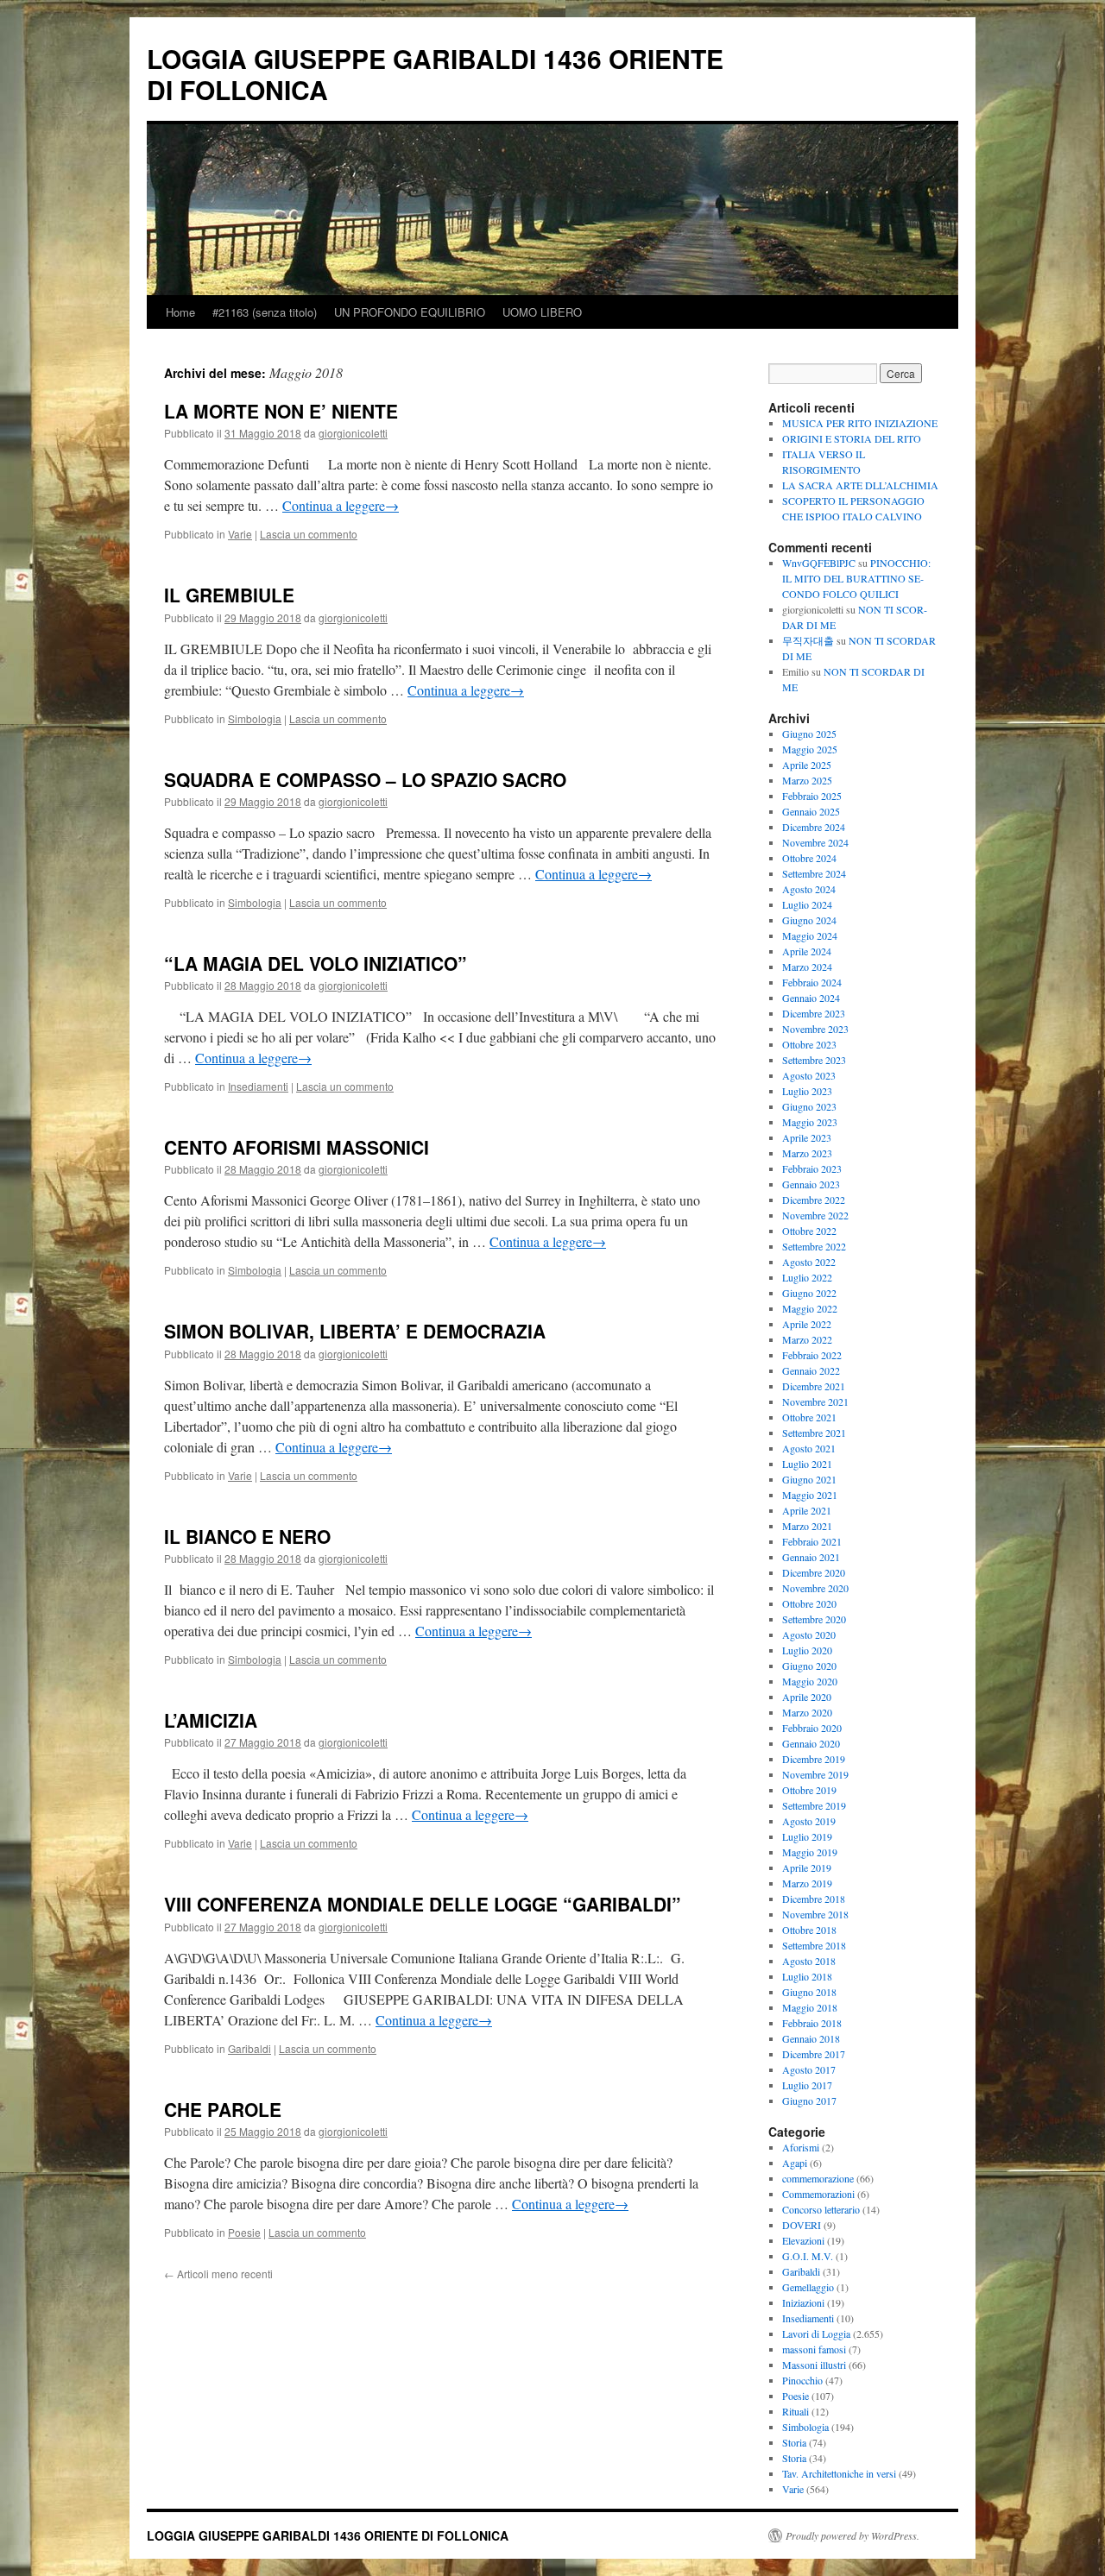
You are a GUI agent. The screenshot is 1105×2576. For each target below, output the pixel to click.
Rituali (796, 2411)
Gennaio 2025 (811, 811)
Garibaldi (249, 2048)
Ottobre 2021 (809, 1417)
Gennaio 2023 (811, 1184)
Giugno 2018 (809, 1992)
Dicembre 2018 (814, 1899)
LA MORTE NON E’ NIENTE (281, 411)
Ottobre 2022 (809, 1231)
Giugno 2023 (809, 1106)
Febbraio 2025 (812, 796)
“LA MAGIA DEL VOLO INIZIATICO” (316, 963)
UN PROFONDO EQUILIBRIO (410, 312)
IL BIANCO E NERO (247, 1536)
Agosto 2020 (809, 1634)
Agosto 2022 (809, 1262)
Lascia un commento (309, 534)
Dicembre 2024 (814, 827)
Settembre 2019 (814, 1805)
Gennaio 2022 (811, 1370)
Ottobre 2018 (809, 1930)
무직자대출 (808, 640)
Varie (240, 534)
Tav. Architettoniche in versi (839, 2473)
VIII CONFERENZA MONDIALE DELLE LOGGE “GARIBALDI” (423, 1904)
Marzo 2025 (807, 780)
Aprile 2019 (807, 1867)
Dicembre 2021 (814, 1386)
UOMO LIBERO (542, 312)
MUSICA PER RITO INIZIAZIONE (860, 423)
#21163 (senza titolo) (265, 312)
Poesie (244, 2232)
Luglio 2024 (807, 904)
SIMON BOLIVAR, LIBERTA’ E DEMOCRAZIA (355, 1331)
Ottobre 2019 (809, 1790)
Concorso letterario (821, 2209)
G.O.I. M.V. (808, 2256)
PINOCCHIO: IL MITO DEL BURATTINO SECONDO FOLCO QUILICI (856, 578)
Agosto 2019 (809, 1821)
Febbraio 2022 (812, 1355)
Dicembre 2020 (814, 1572)
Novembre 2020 (815, 1588)
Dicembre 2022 (814, 1200)
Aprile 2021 (807, 1510)
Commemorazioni (818, 2194)
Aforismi (801, 2147)
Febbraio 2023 (812, 1168)
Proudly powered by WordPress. (852, 2535)
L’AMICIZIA (211, 1720)
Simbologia (255, 718)
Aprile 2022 (807, 1324)
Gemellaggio (808, 2287)
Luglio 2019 (807, 1836)
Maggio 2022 (810, 1308)
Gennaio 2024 (811, 998)
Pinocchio (802, 2380)
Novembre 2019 (815, 1774)
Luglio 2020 (807, 1650)
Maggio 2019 (810, 1852)
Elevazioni (803, 2240)
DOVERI (802, 2225)
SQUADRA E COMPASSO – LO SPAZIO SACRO (365, 779)
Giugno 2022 (809, 1293)
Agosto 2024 (809, 889)
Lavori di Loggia (816, 2334)
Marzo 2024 (807, 967)
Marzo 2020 (807, 1712)
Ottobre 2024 (809, 858)
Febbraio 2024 (812, 982)
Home (180, 312)
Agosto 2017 (809, 2069)
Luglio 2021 (807, 1464)
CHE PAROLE (223, 2109)
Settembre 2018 (814, 1945)
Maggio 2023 (810, 1122)
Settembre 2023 (814, 1060)
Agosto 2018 (809, 1961)
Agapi (795, 2163)
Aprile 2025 (807, 765)
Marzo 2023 (807, 1153)
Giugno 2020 (809, 1666)
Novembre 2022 (815, 1215)
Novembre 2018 (815, 1914)
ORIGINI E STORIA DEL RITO (852, 438)
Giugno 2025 (809, 734)
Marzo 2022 (807, 1339)
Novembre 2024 (815, 842)
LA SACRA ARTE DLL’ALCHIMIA (860, 485)
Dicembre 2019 (814, 1759)
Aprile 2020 (807, 1697)
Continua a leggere (341, 505)
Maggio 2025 (810, 749)
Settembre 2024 (814, 873)
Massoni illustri (814, 2365)
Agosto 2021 (809, 1448)
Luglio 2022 (807, 1277)
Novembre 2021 (815, 1401)
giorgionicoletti (353, 433)
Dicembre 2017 (814, 2054)
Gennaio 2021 (811, 1557)
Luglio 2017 (807, 2085)
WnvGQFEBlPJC (819, 563)
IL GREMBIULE (229, 595)
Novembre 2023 (815, 1029)
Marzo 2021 (807, 1526)
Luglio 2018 (807, 1976)
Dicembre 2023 (814, 1013)
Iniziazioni (803, 2302)
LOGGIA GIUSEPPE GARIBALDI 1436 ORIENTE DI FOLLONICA (435, 74)
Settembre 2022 (814, 1246)
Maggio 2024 (810, 935)
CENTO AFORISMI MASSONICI (297, 1147)
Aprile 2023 (807, 1137)
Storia (794, 2442)
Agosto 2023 (809, 1075)
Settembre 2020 (814, 1619)
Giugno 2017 (809, 2100)
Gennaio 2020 (811, 1743)
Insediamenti (258, 1086)
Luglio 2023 (807, 1091)
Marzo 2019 (807, 1883)
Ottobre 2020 (809, 1603)
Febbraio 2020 (812, 1728)
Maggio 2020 (810, 1681)
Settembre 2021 (814, 1433)
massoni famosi (814, 2349)
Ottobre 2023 (809, 1044)
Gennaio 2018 (811, 2038)
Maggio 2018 (810, 2007)
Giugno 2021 (809, 1479)
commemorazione (818, 2178)
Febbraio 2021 (812, 1541)
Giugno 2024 (809, 920)
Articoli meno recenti (218, 2274)
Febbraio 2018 (812, 2023)
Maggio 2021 (810, 1495)
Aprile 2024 (807, 951)
